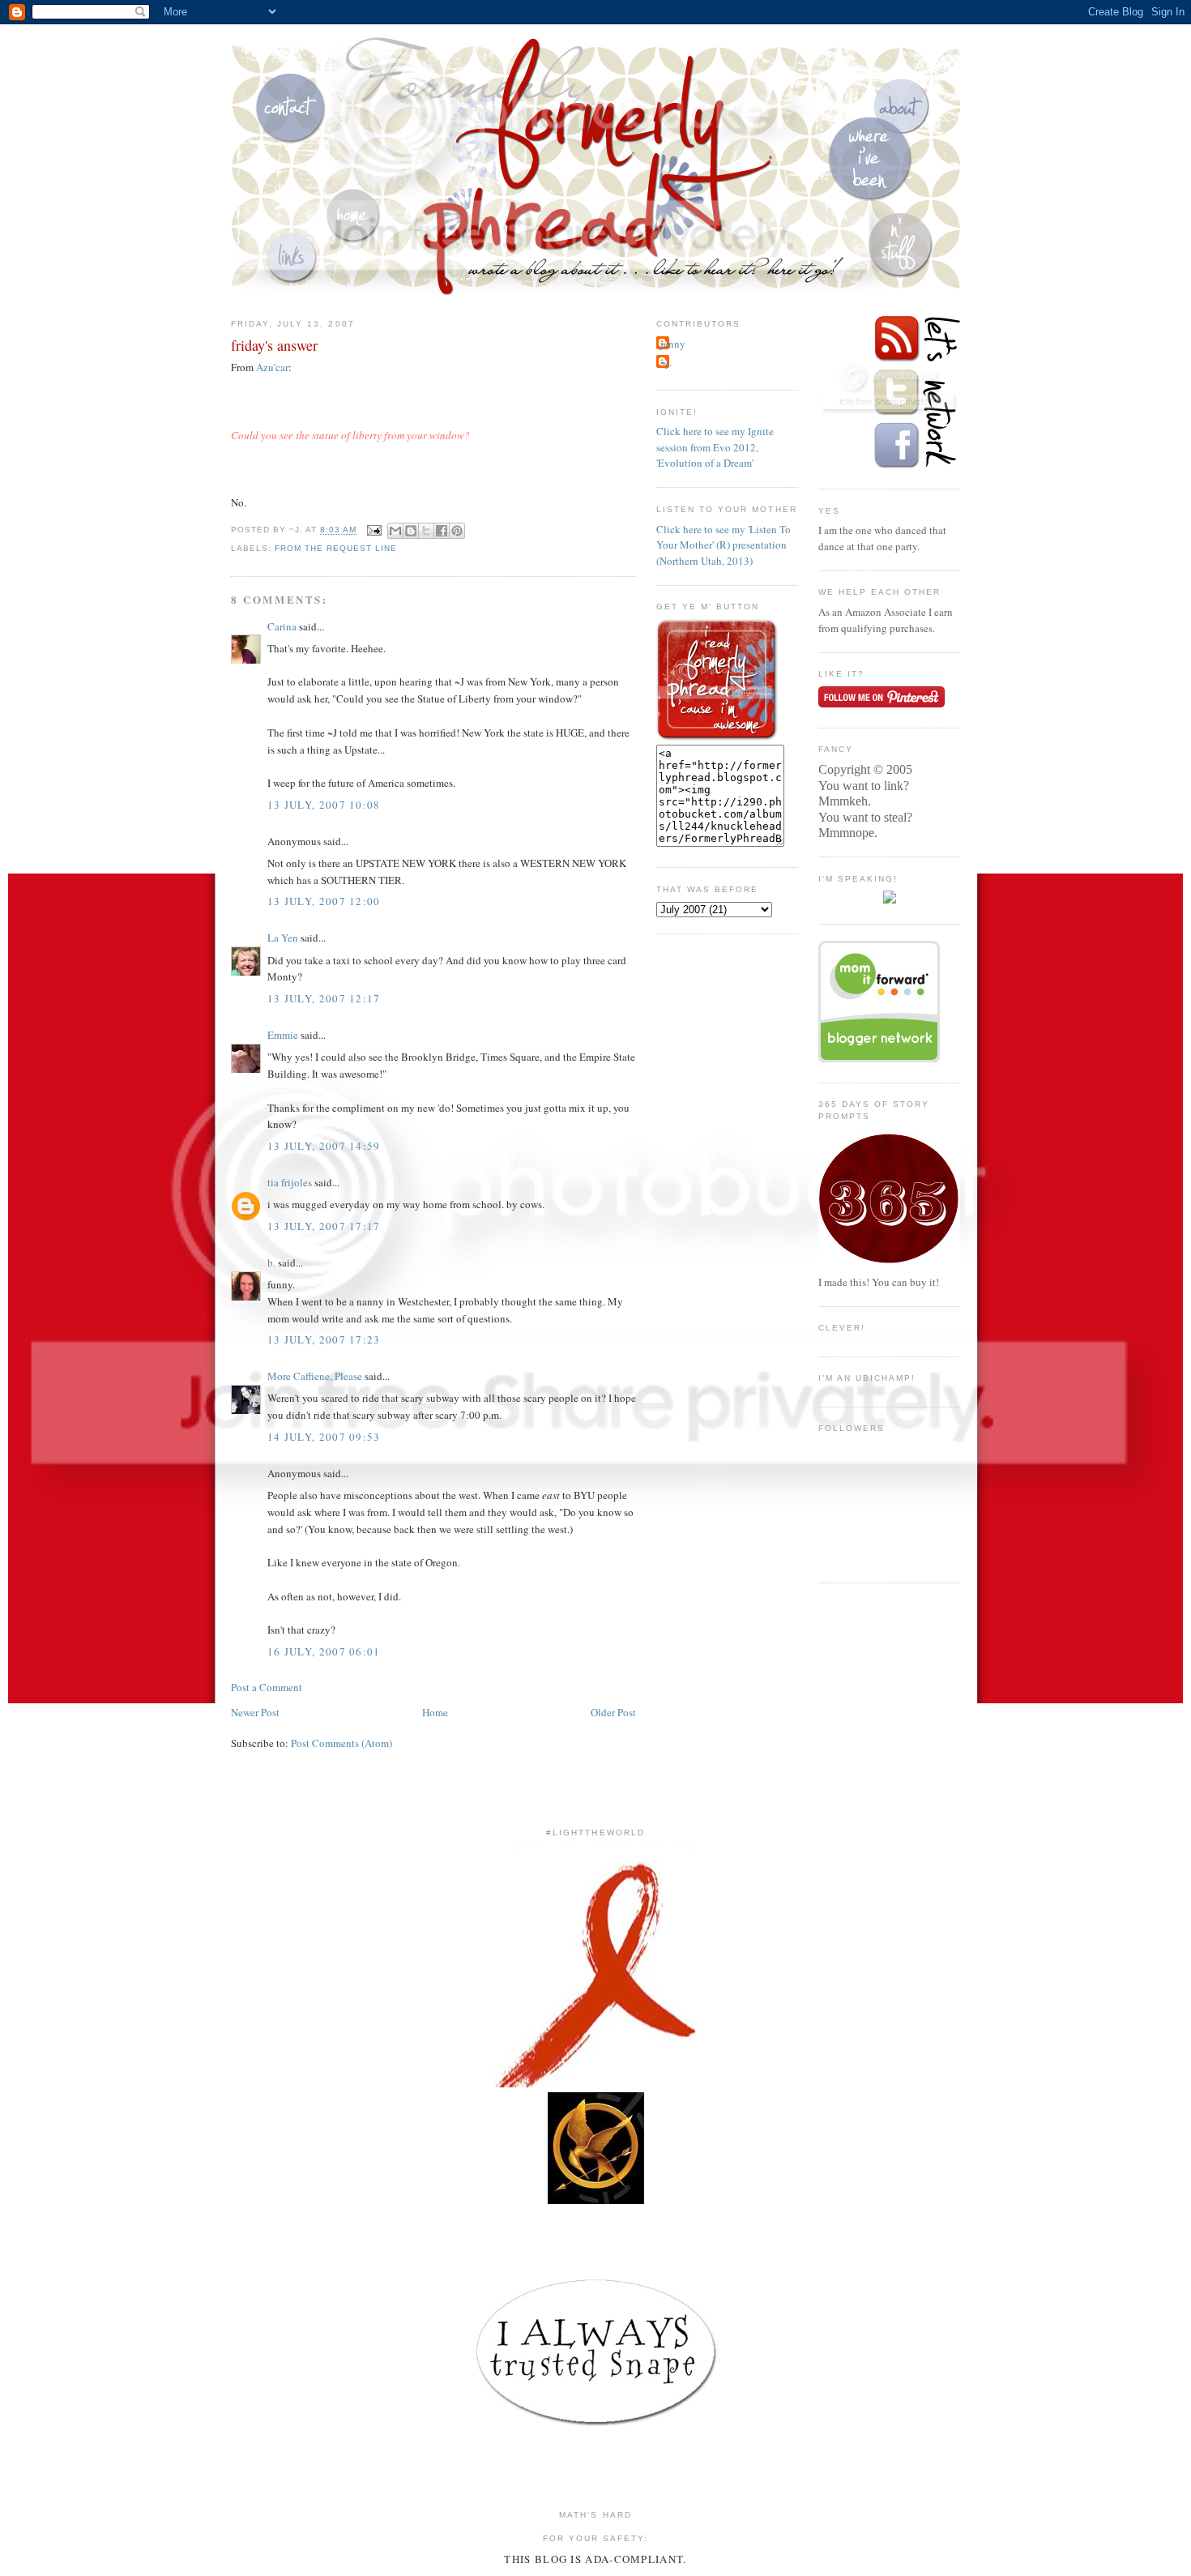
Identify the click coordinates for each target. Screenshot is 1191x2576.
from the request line (336, 548)
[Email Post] (374, 530)
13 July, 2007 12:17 (324, 998)
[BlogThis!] (411, 531)
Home (435, 1712)
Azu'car (272, 367)
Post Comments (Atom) (342, 1743)
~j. (666, 362)
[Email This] (395, 531)
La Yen (283, 938)
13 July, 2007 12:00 (324, 901)
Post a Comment (267, 1687)
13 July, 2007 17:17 (324, 1226)
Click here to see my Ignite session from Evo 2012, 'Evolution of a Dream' (715, 447)
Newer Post (255, 1712)
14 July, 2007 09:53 (324, 1437)
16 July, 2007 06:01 (324, 1651)
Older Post (613, 1712)
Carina (282, 626)
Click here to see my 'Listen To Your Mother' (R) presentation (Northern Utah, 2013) (724, 545)
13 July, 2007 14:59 (324, 1146)
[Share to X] (426, 531)
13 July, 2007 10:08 (324, 805)
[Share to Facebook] (442, 531)
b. (271, 1262)
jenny (673, 344)
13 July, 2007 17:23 (324, 1339)
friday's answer (274, 345)
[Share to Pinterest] (457, 531)
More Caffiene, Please (315, 1376)
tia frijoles (290, 1182)
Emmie (283, 1035)
